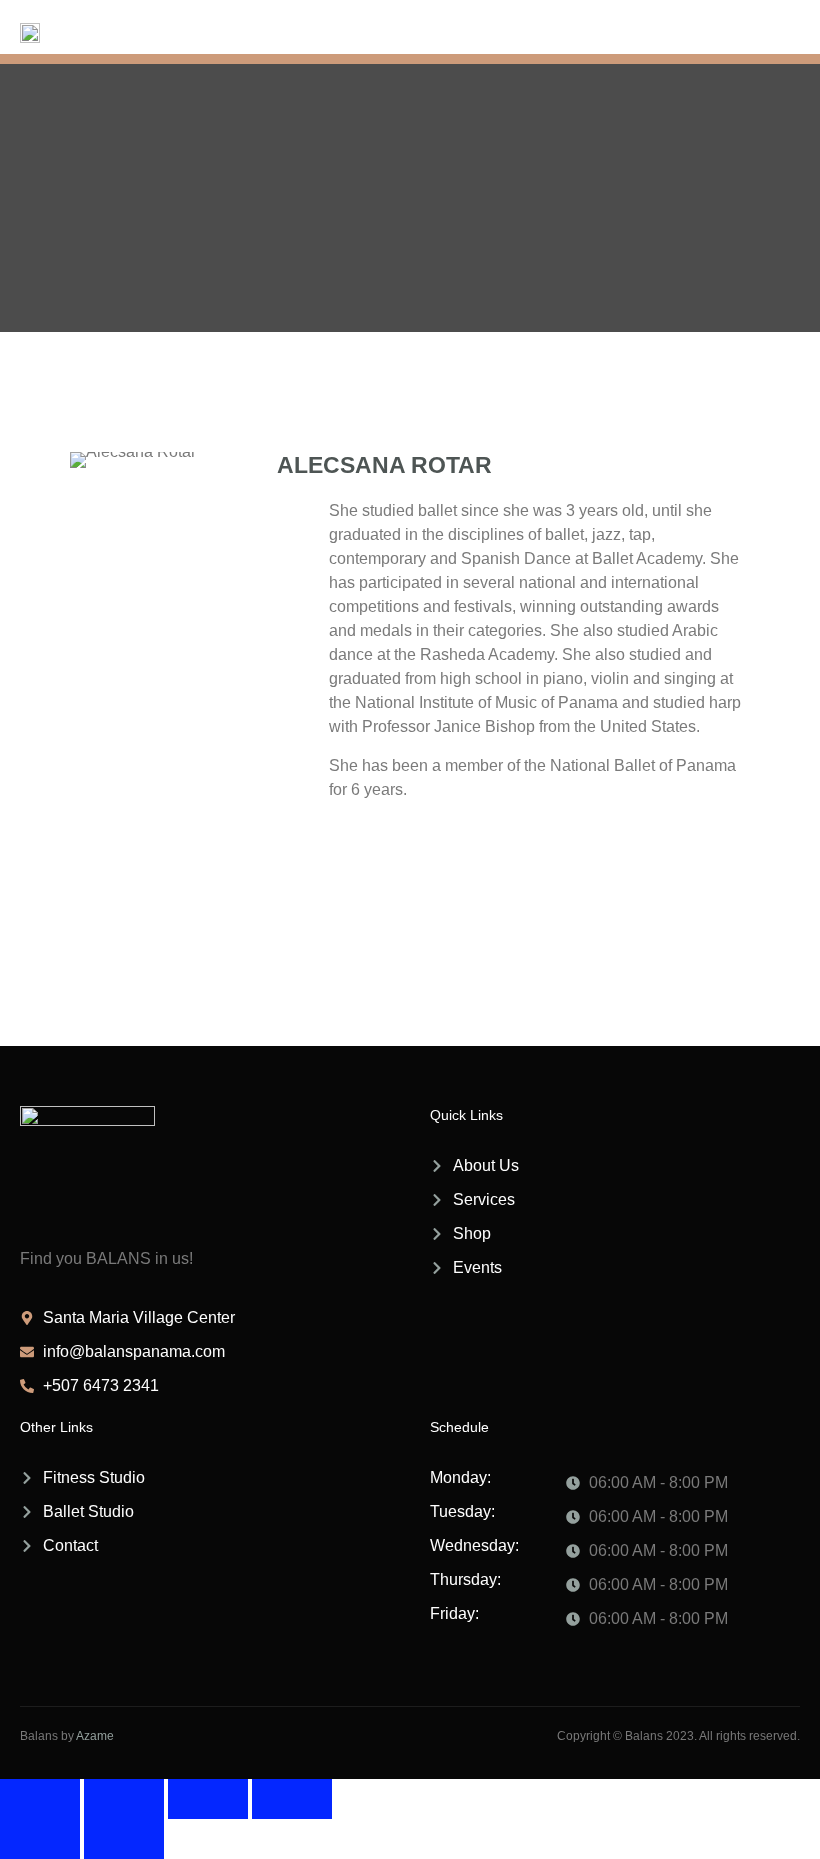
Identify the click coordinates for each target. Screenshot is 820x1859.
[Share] (208, 1799)
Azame (95, 1736)
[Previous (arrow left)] (40, 1839)
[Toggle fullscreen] (124, 1799)
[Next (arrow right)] (124, 1839)
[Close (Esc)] (292, 1799)
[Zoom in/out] (40, 1799)
